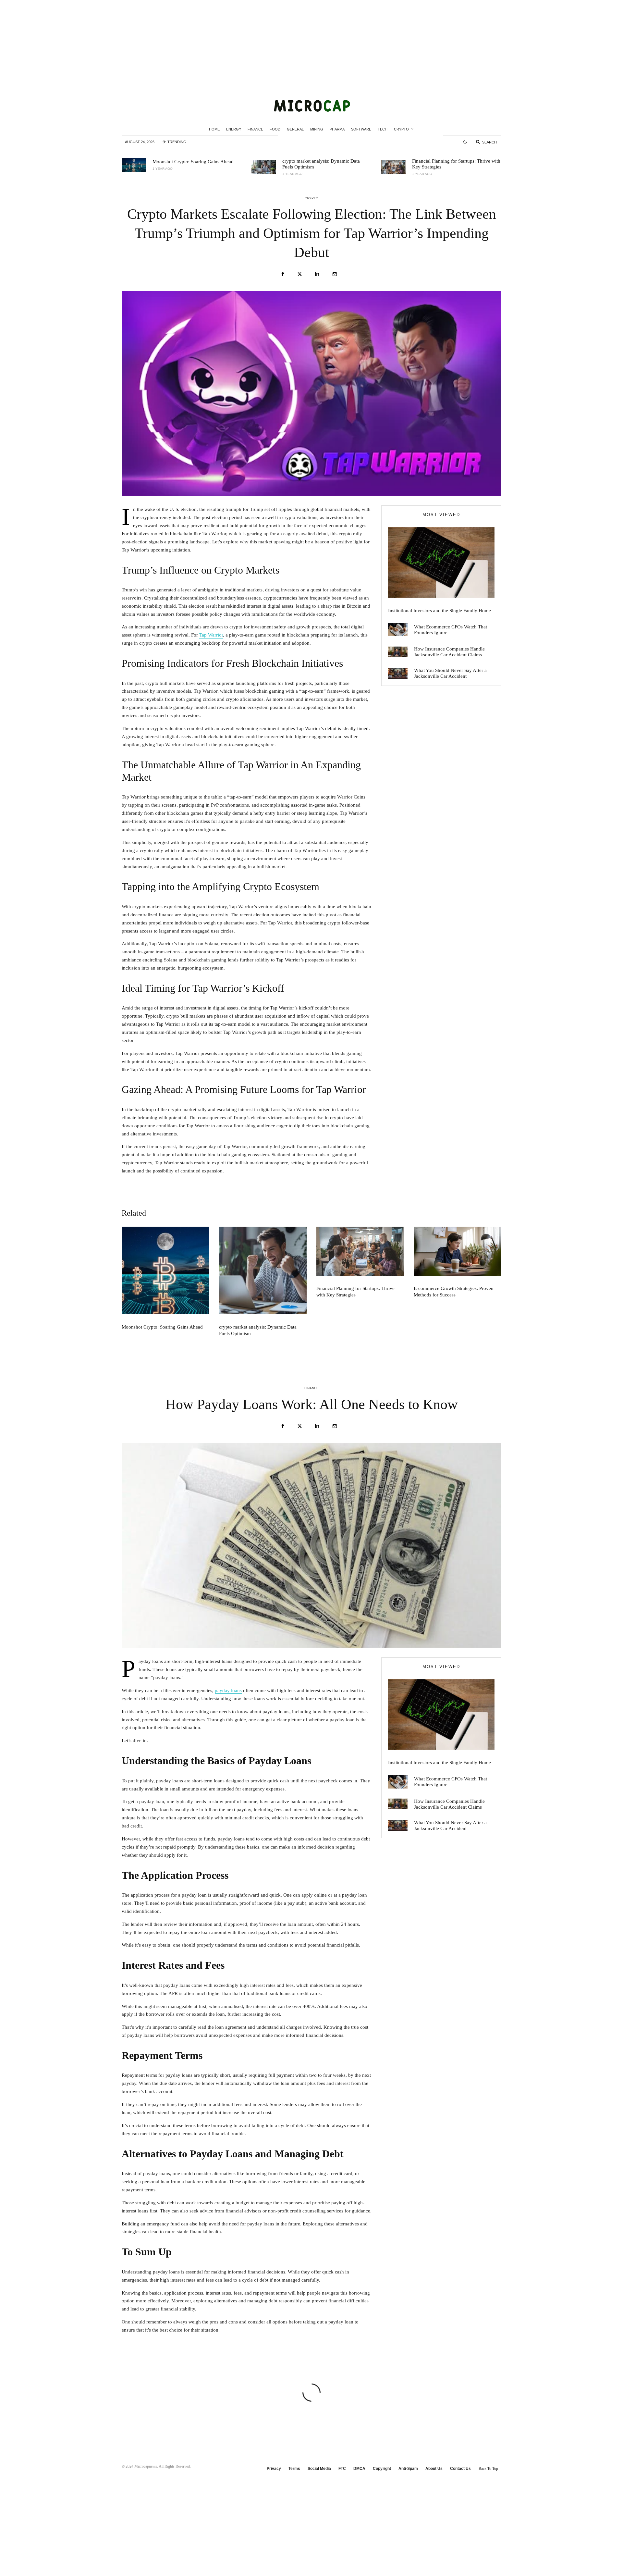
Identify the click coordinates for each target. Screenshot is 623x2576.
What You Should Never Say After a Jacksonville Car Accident (450, 673)
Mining (317, 129)
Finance (255, 129)
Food (275, 129)
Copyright (382, 2469)
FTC (342, 2469)
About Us (434, 2469)
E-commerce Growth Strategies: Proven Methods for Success (454, 1292)
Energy (234, 129)
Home (214, 129)
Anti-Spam (408, 2469)
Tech (383, 129)
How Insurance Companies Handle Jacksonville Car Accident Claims (449, 652)
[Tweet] (300, 274)
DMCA (359, 2469)
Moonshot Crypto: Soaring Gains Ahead (193, 162)
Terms (294, 2469)
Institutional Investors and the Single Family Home (440, 611)
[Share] (283, 274)
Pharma (337, 129)
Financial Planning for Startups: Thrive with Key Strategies (456, 164)
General (295, 129)
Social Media (319, 2469)
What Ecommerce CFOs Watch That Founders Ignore (451, 630)
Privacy (274, 2469)
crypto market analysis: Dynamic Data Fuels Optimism (321, 164)
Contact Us (460, 2469)
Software (361, 129)
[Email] (335, 274)
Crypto (401, 129)
